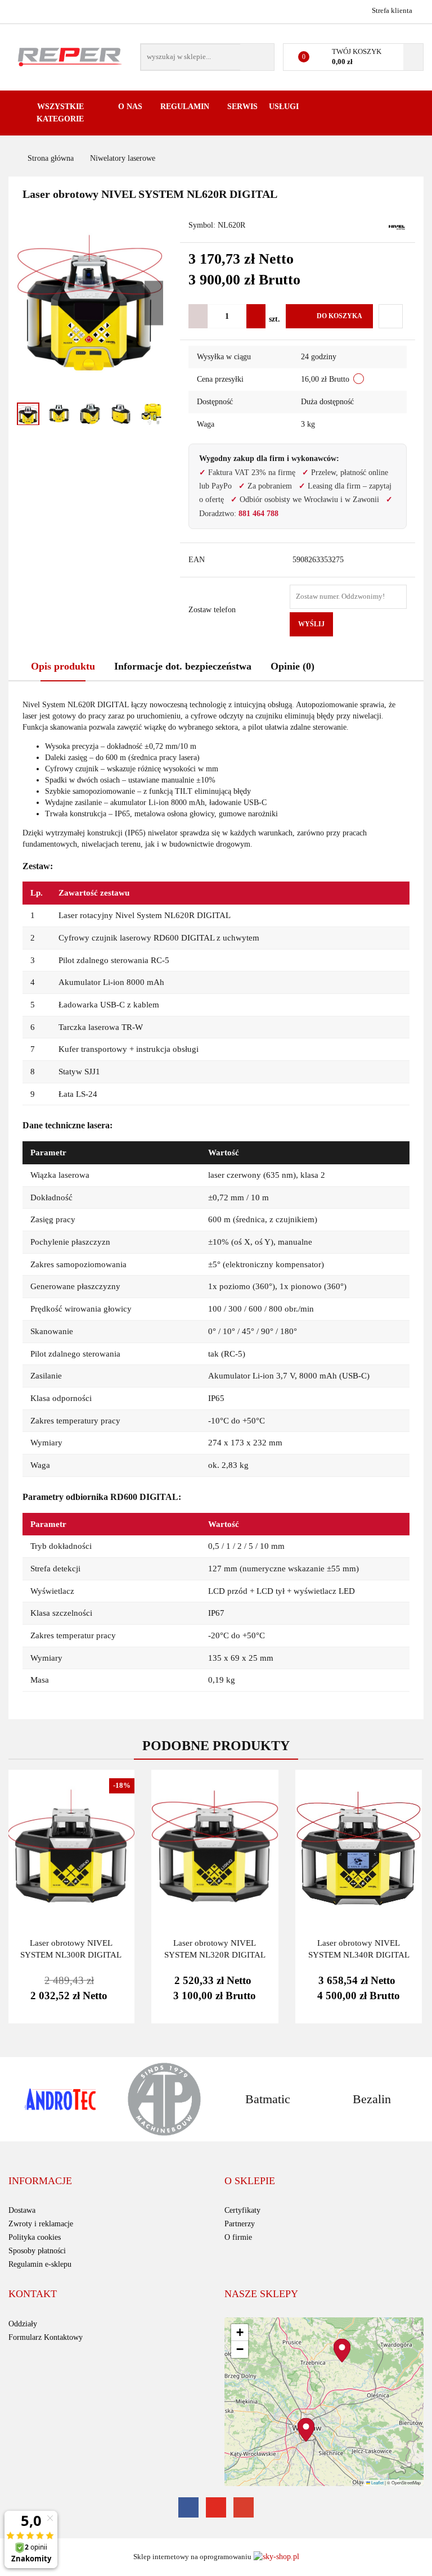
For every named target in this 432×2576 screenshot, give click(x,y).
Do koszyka (339, 316)
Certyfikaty (242, 2210)
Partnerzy (240, 2224)
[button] (40, 2181)
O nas (131, 107)
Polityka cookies (35, 2237)
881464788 (18, 10)
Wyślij (311, 624)
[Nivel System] (397, 226)
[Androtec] (60, 2099)
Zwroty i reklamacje (41, 2224)
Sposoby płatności (37, 2251)
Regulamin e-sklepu (40, 2264)
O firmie (238, 2237)
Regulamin (186, 107)
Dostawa (22, 2210)
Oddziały (23, 2324)
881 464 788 (258, 514)
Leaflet (377, 2482)
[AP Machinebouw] (165, 2099)
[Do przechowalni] (391, 316)
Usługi (285, 107)
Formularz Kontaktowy (46, 2337)
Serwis (242, 107)
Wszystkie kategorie (60, 113)
